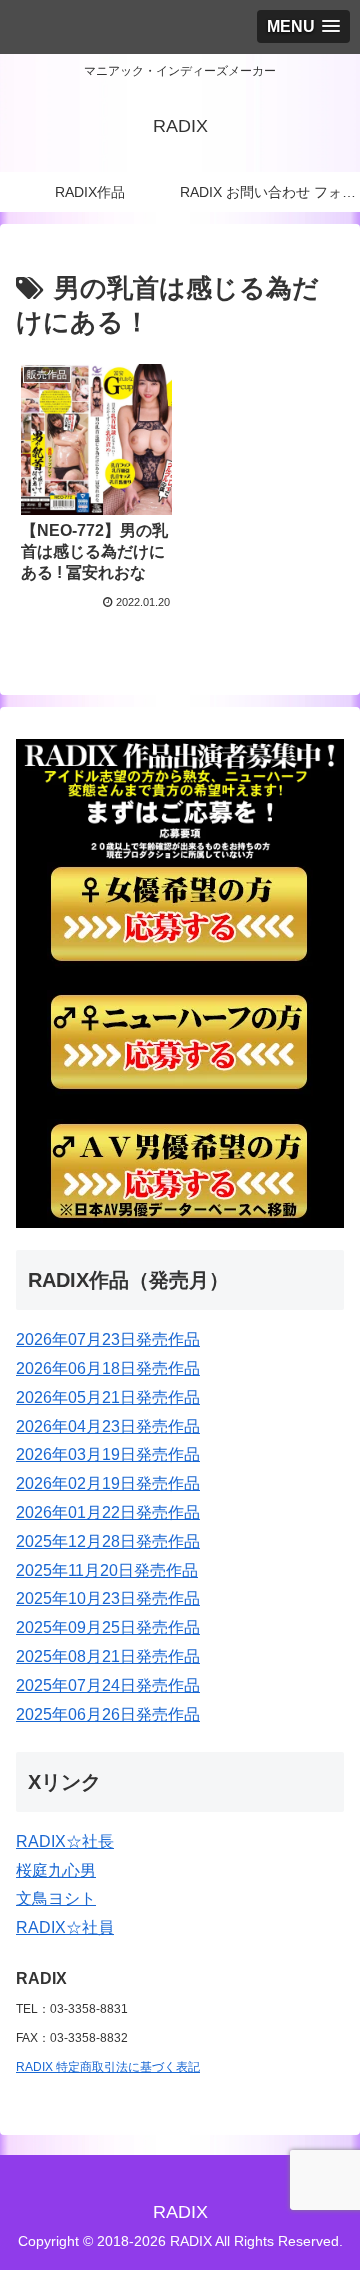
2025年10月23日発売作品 (108, 1598)
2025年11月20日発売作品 (107, 1570)
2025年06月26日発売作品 (108, 1714)
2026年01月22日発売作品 (108, 1512)
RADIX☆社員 (65, 1927)
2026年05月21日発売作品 (108, 1397)
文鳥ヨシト (56, 1898)
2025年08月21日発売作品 (108, 1656)
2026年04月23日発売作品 (108, 1426)
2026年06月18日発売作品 (108, 1368)
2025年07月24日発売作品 (108, 1685)
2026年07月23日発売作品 (108, 1339)
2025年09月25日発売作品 (108, 1627)
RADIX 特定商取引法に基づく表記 (108, 2067)
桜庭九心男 (56, 1870)
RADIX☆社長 (65, 1841)
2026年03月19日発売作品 (108, 1454)
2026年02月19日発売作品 (108, 1483)
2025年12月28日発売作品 (108, 1541)
